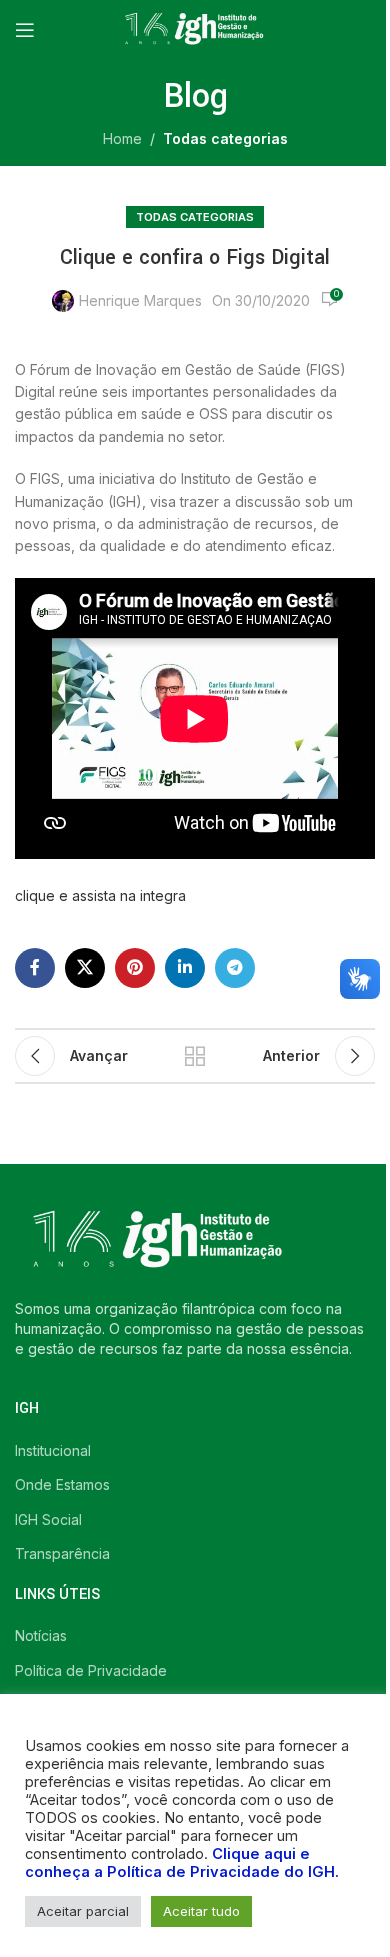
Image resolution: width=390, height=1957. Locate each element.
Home (122, 138)
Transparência (62, 1553)
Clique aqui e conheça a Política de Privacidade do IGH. (182, 1863)
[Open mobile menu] (25, 30)
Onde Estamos (62, 1484)
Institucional (53, 1450)
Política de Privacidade (91, 1670)
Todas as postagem (195, 1056)
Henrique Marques (140, 300)
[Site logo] (195, 28)
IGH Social (48, 1519)
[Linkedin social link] (185, 968)
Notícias (41, 1635)
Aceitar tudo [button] (201, 1911)
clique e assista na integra (100, 895)
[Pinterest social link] (135, 968)
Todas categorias (225, 138)
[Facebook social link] (35, 968)
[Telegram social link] (235, 968)
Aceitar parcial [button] (83, 1911)
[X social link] (85, 968)
